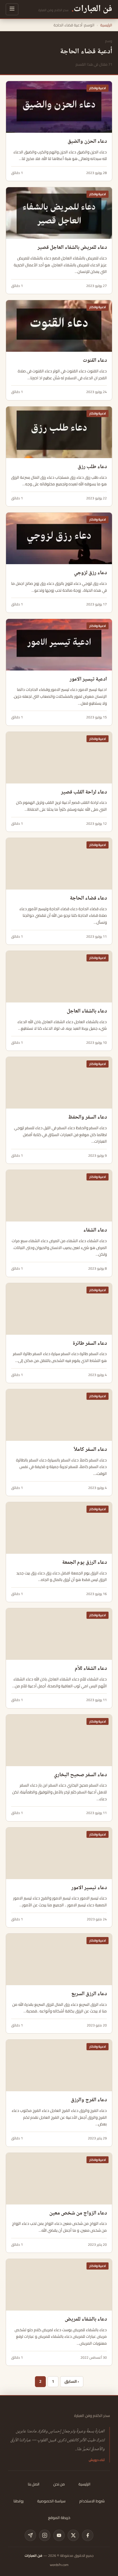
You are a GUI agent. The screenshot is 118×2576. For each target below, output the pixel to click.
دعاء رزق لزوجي (90, 573)
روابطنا (18, 2501)
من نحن (59, 2484)
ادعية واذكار (98, 88)
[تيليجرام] (30, 2535)
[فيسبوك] (88, 2535)
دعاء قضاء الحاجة (88, 898)
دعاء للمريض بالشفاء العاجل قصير (72, 248)
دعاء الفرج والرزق (89, 2100)
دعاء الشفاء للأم (91, 1669)
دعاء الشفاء (95, 1230)
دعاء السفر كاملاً (90, 1450)
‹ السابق (72, 2381)
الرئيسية (106, 25)
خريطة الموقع (59, 2518)
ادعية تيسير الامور (88, 679)
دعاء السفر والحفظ (87, 1117)
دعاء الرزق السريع (89, 1994)
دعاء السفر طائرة (90, 1344)
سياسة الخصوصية (51, 2501)
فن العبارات (34, 2556)
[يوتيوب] (59, 2535)
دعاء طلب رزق (92, 467)
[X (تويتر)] (73, 2535)
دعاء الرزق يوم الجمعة (84, 1563)
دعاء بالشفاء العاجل (87, 1011)
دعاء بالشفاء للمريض (86, 2319)
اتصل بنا (34, 2484)
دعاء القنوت (95, 361)
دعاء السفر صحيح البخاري (80, 1775)
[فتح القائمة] (12, 9)
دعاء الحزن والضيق (87, 142)
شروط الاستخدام (92, 2501)
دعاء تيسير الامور (89, 1888)
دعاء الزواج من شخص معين (78, 2213)
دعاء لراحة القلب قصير (84, 792)
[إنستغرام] (45, 2535)
